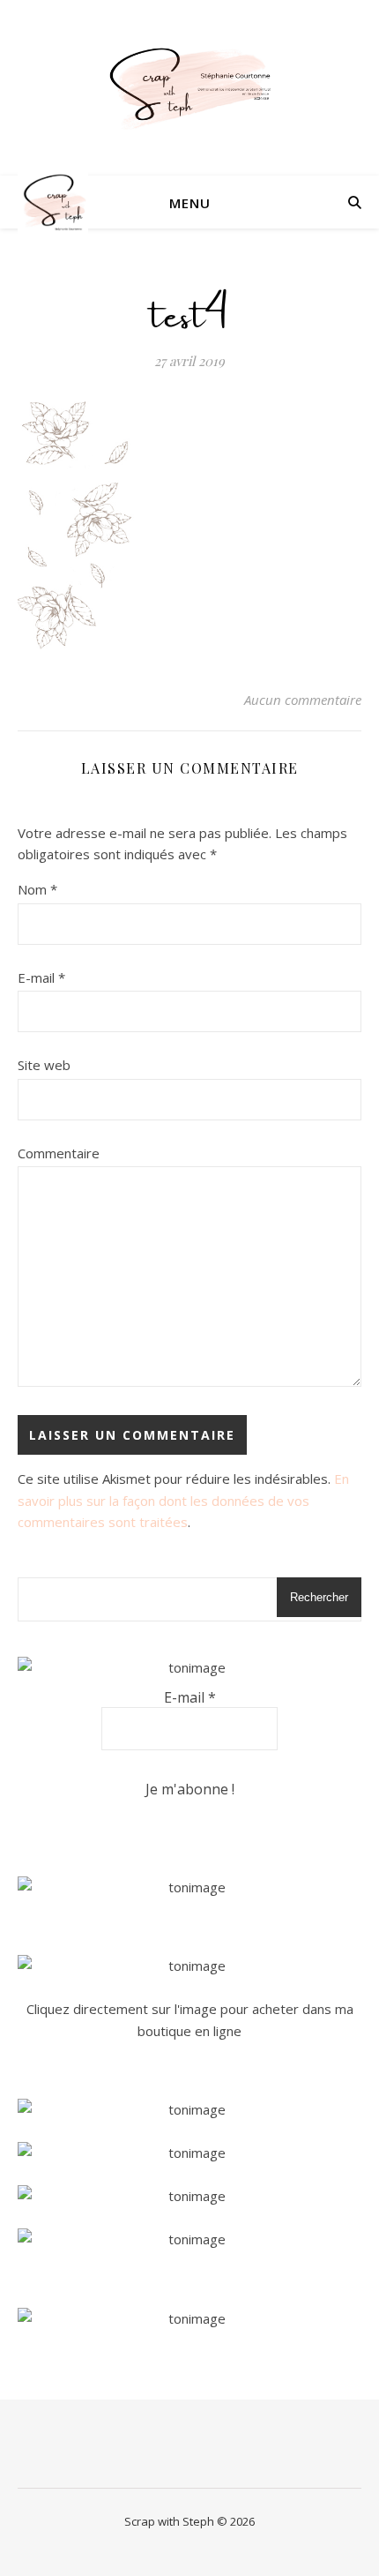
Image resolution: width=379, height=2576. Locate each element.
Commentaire (59, 1153)
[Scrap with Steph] (189, 88)
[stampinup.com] (189, 1887)
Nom (37, 889)
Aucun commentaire (303, 700)
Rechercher (319, 1597)
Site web (44, 1065)
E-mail (41, 977)
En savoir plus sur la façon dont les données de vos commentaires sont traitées (183, 1500)
